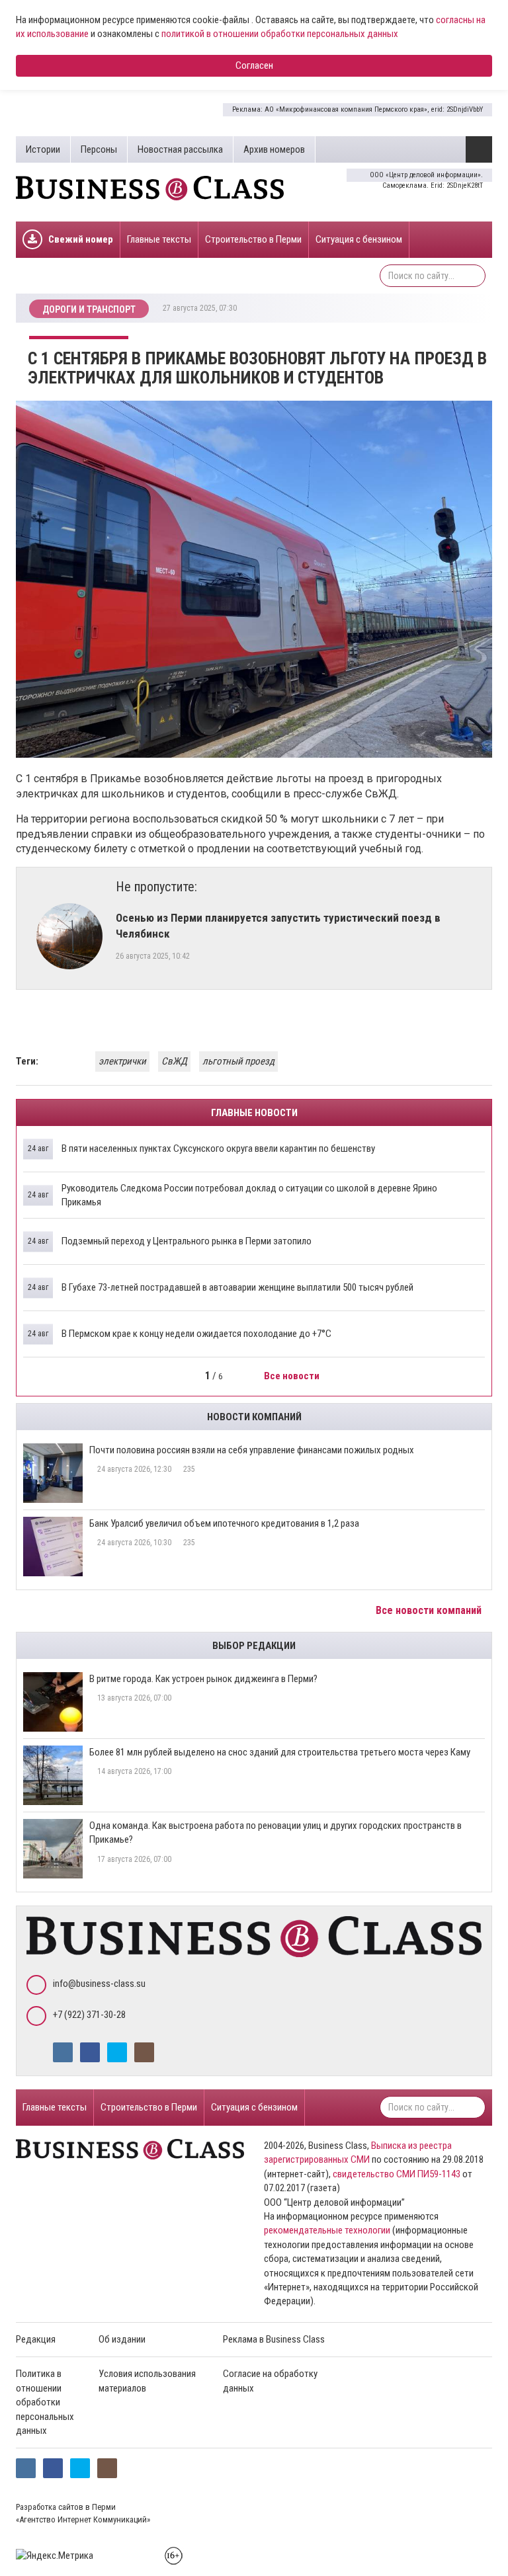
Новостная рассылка (180, 149)
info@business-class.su (99, 1984)
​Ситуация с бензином (359, 239)
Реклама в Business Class (274, 2339)
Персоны (99, 149)
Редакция (36, 2339)
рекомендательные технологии (327, 2230)
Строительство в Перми (253, 239)
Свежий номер (81, 239)
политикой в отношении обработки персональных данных (280, 34)
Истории (43, 149)
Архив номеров (274, 149)
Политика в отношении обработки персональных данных (45, 2402)
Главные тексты (159, 239)
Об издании (122, 2339)
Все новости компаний (430, 1610)
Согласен (254, 65)
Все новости (293, 1376)
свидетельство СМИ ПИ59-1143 (397, 2174)
